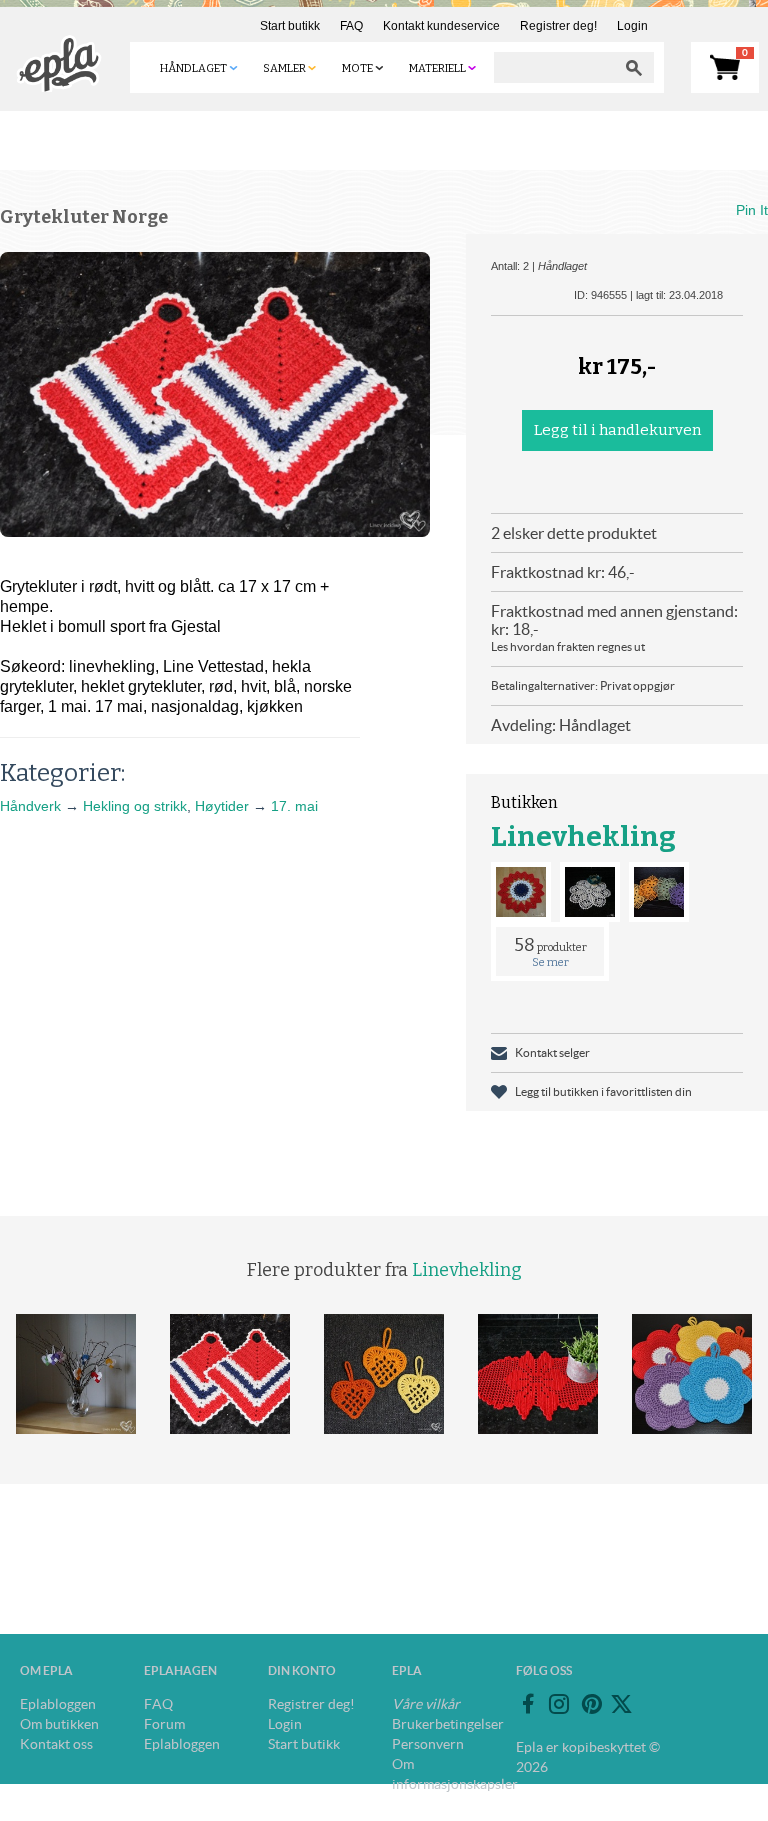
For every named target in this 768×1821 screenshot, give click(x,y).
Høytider (222, 806)
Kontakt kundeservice (441, 26)
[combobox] (554, 67)
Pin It (752, 210)
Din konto (302, 1670)
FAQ (351, 26)
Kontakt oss (56, 1744)
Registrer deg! (558, 26)
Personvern (428, 1744)
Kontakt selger (552, 1052)
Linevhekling (583, 836)
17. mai (294, 806)
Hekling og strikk (135, 806)
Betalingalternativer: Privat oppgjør (583, 685)
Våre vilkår (426, 1704)
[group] (215, 394)
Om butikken (59, 1724)
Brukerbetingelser (448, 1724)
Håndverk (30, 806)
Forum (164, 1724)
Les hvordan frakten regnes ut (568, 646)
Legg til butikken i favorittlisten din (603, 1091)
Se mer (550, 962)
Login (632, 26)
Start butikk (290, 26)
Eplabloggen (58, 1704)
